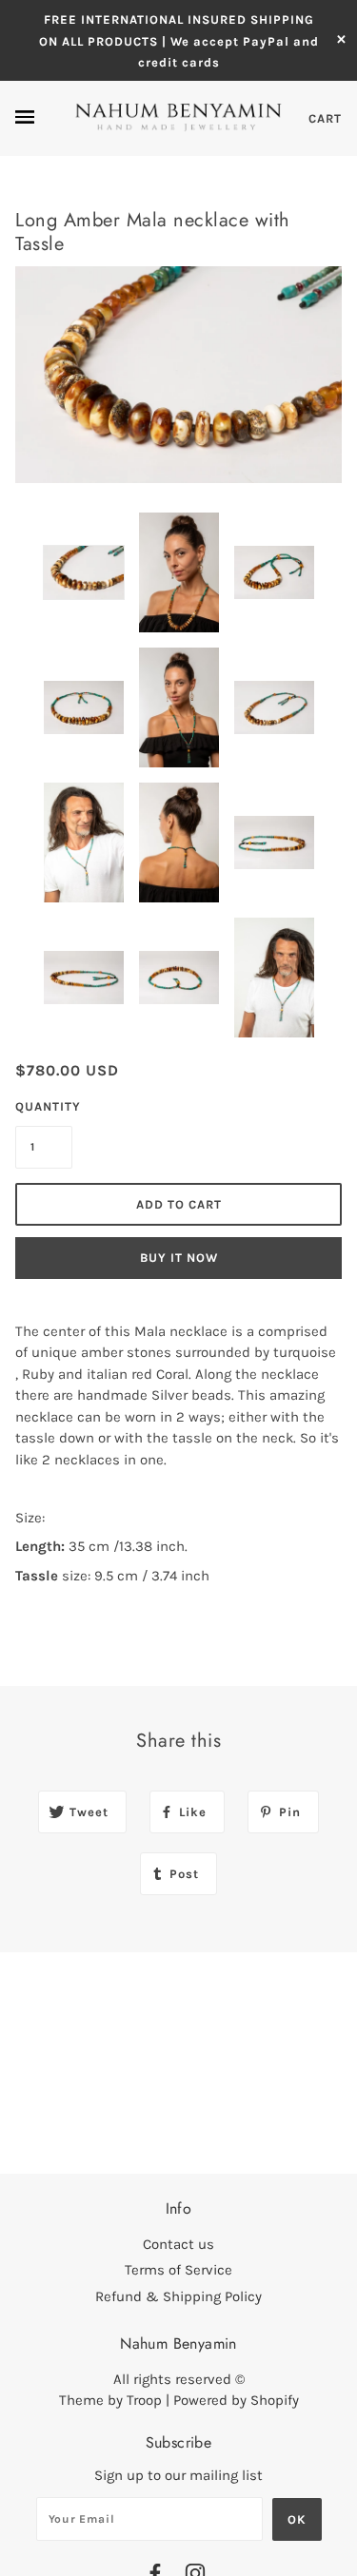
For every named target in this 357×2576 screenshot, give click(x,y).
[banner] (178, 117)
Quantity (44, 1106)
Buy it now (179, 1258)
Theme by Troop (110, 2400)
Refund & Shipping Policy (178, 2296)
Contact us (178, 2244)
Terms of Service (178, 2270)
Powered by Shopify (236, 2400)
